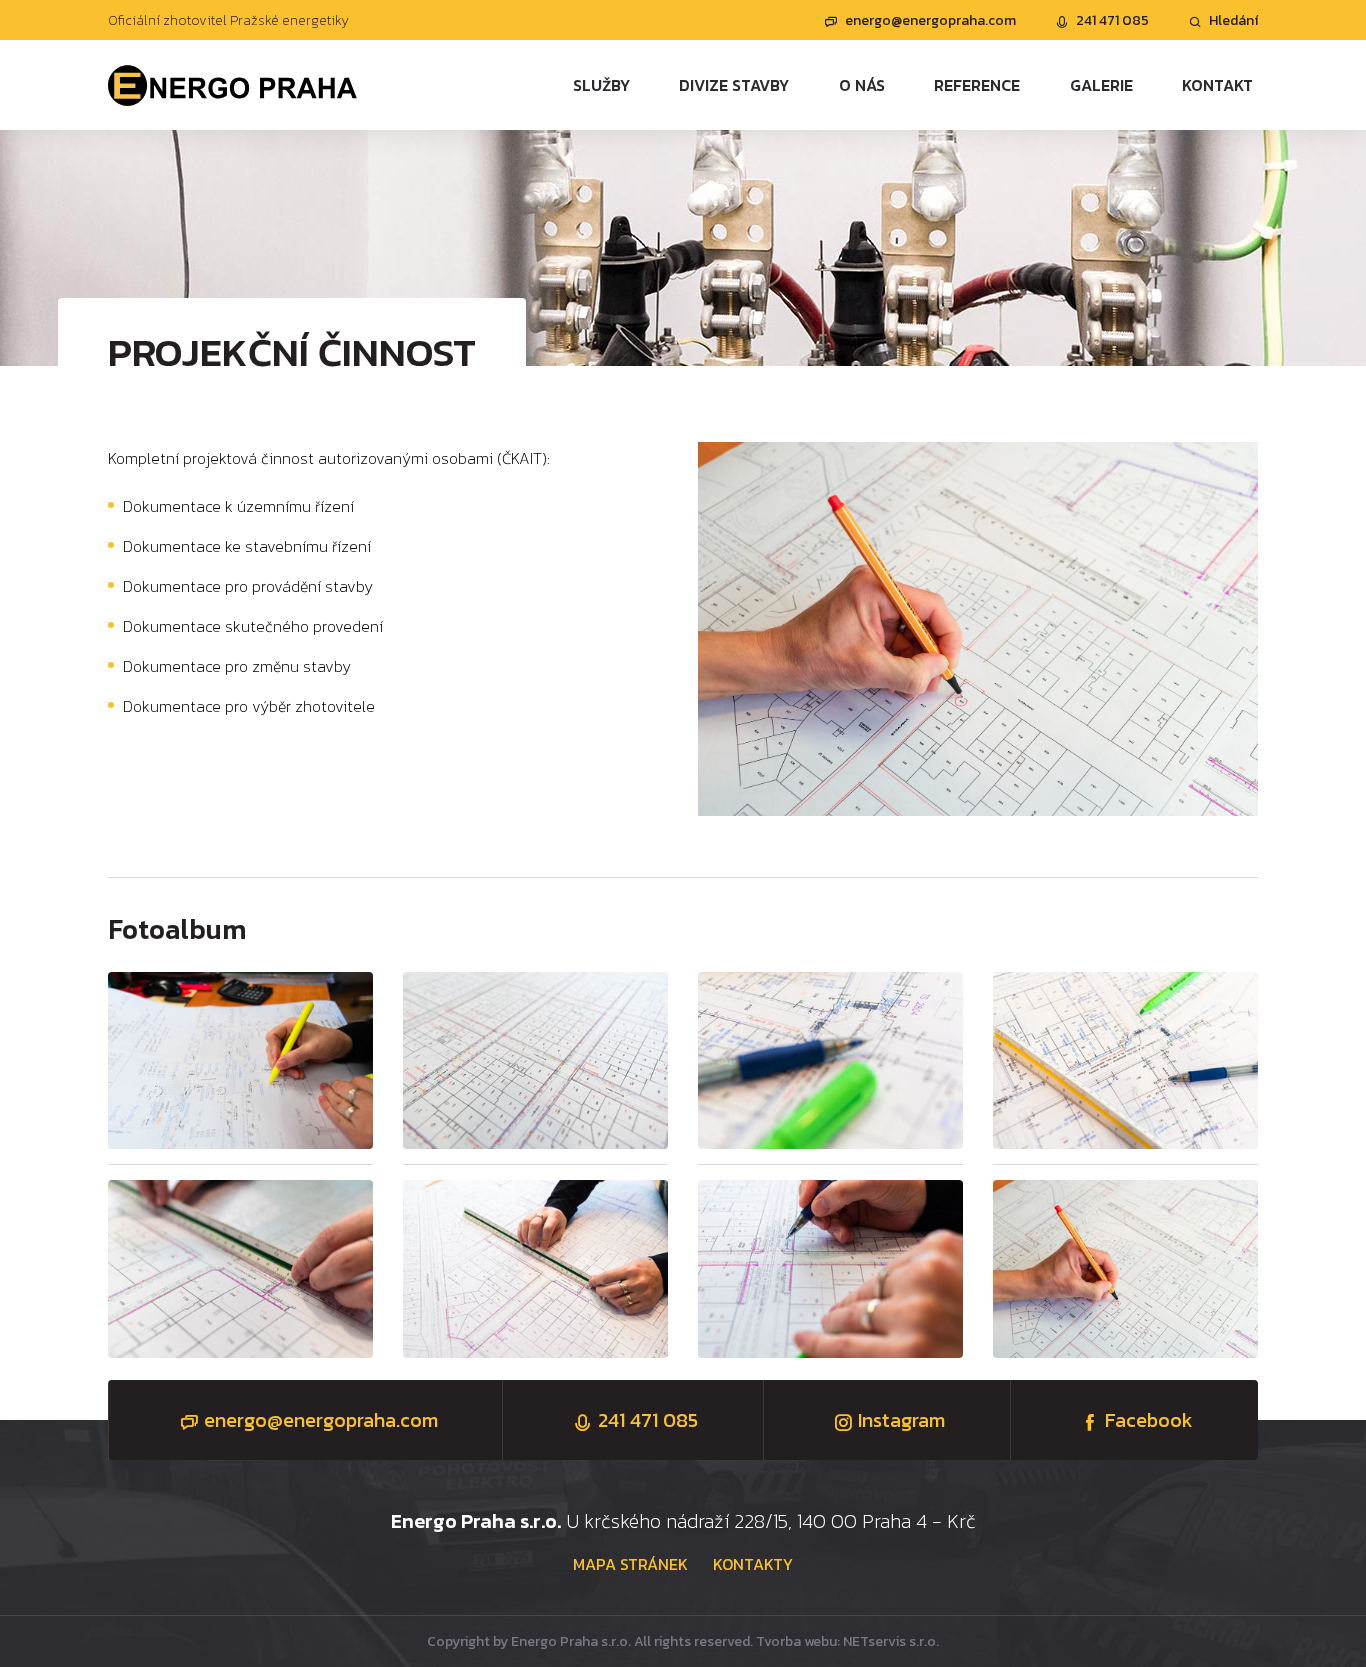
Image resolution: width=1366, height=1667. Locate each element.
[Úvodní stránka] (233, 84)
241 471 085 (1112, 20)
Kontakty (753, 1564)
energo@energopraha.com (930, 20)
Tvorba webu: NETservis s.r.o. (847, 1641)
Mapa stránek (630, 1564)
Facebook (1149, 1420)
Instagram (901, 1420)
